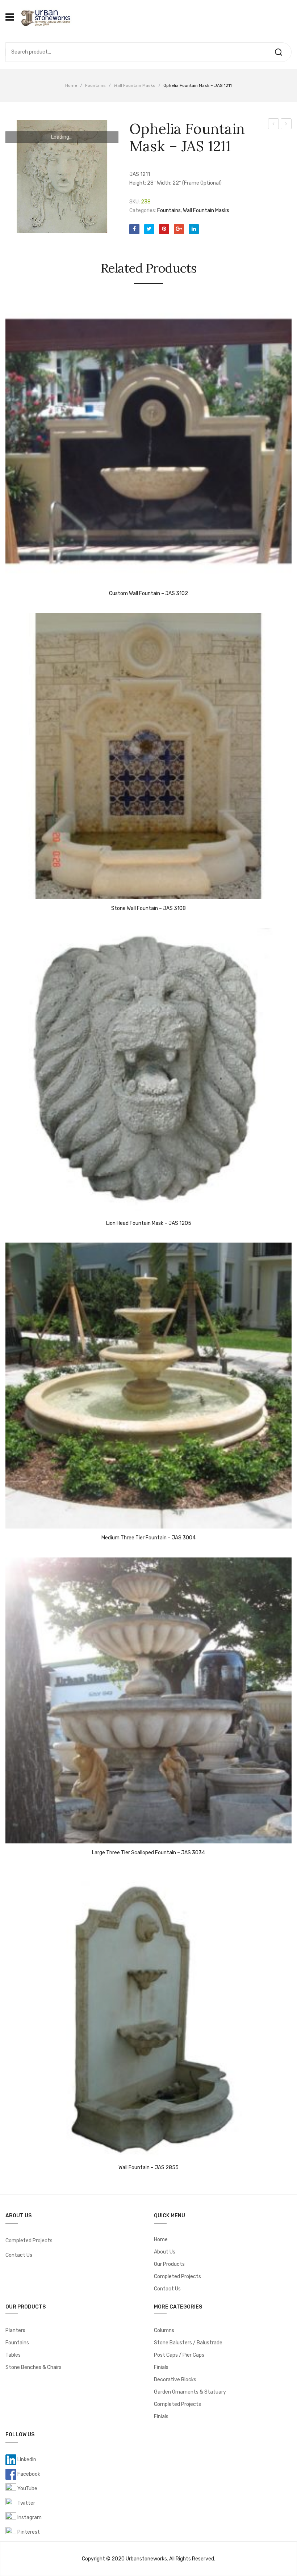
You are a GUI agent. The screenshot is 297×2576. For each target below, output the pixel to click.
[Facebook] (134, 229)
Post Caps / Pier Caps (179, 2355)
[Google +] (179, 229)
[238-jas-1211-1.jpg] (62, 177)
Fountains (95, 85)
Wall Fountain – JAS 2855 (148, 2168)
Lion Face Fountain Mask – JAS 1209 (274, 125)
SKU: (135, 202)
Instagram (29, 2518)
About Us (165, 2252)
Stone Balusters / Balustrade (188, 2343)
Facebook (28, 2474)
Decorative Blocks (175, 2380)
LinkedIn (26, 2460)
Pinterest (28, 2532)
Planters (15, 2330)
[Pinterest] (164, 229)
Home (71, 85)
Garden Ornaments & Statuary (190, 2392)
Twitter (26, 2503)
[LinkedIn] (194, 229)
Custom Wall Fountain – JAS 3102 (148, 594)
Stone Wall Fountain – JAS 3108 (148, 908)
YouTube (27, 2489)
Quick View (14, 577)
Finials (161, 2367)
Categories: (143, 210)
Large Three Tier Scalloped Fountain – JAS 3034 (148, 1853)
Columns (164, 2330)
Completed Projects (29, 2241)
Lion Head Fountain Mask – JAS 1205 (149, 1223)
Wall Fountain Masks (135, 85)
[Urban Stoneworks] (45, 17)
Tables (13, 2355)
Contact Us (19, 2255)
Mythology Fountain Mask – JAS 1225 (286, 125)
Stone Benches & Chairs (34, 2367)
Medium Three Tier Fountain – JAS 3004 (148, 1538)
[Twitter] (149, 229)
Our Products (169, 2264)
